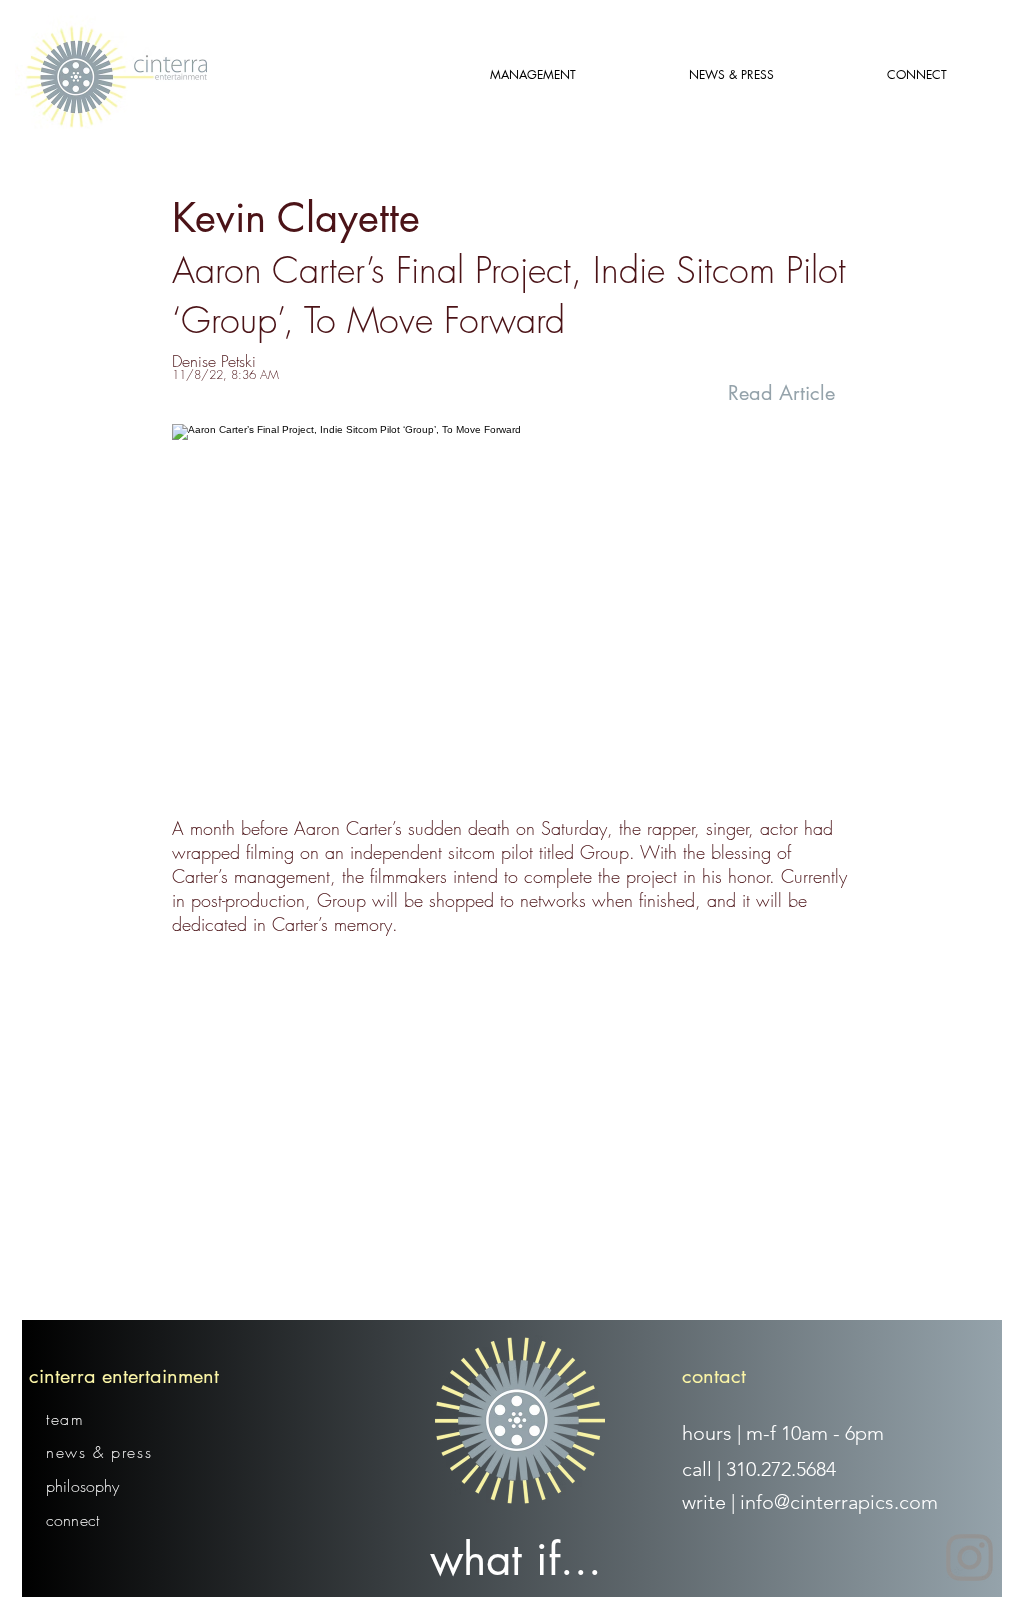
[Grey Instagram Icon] (969, 1557)
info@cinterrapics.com (839, 1502)
